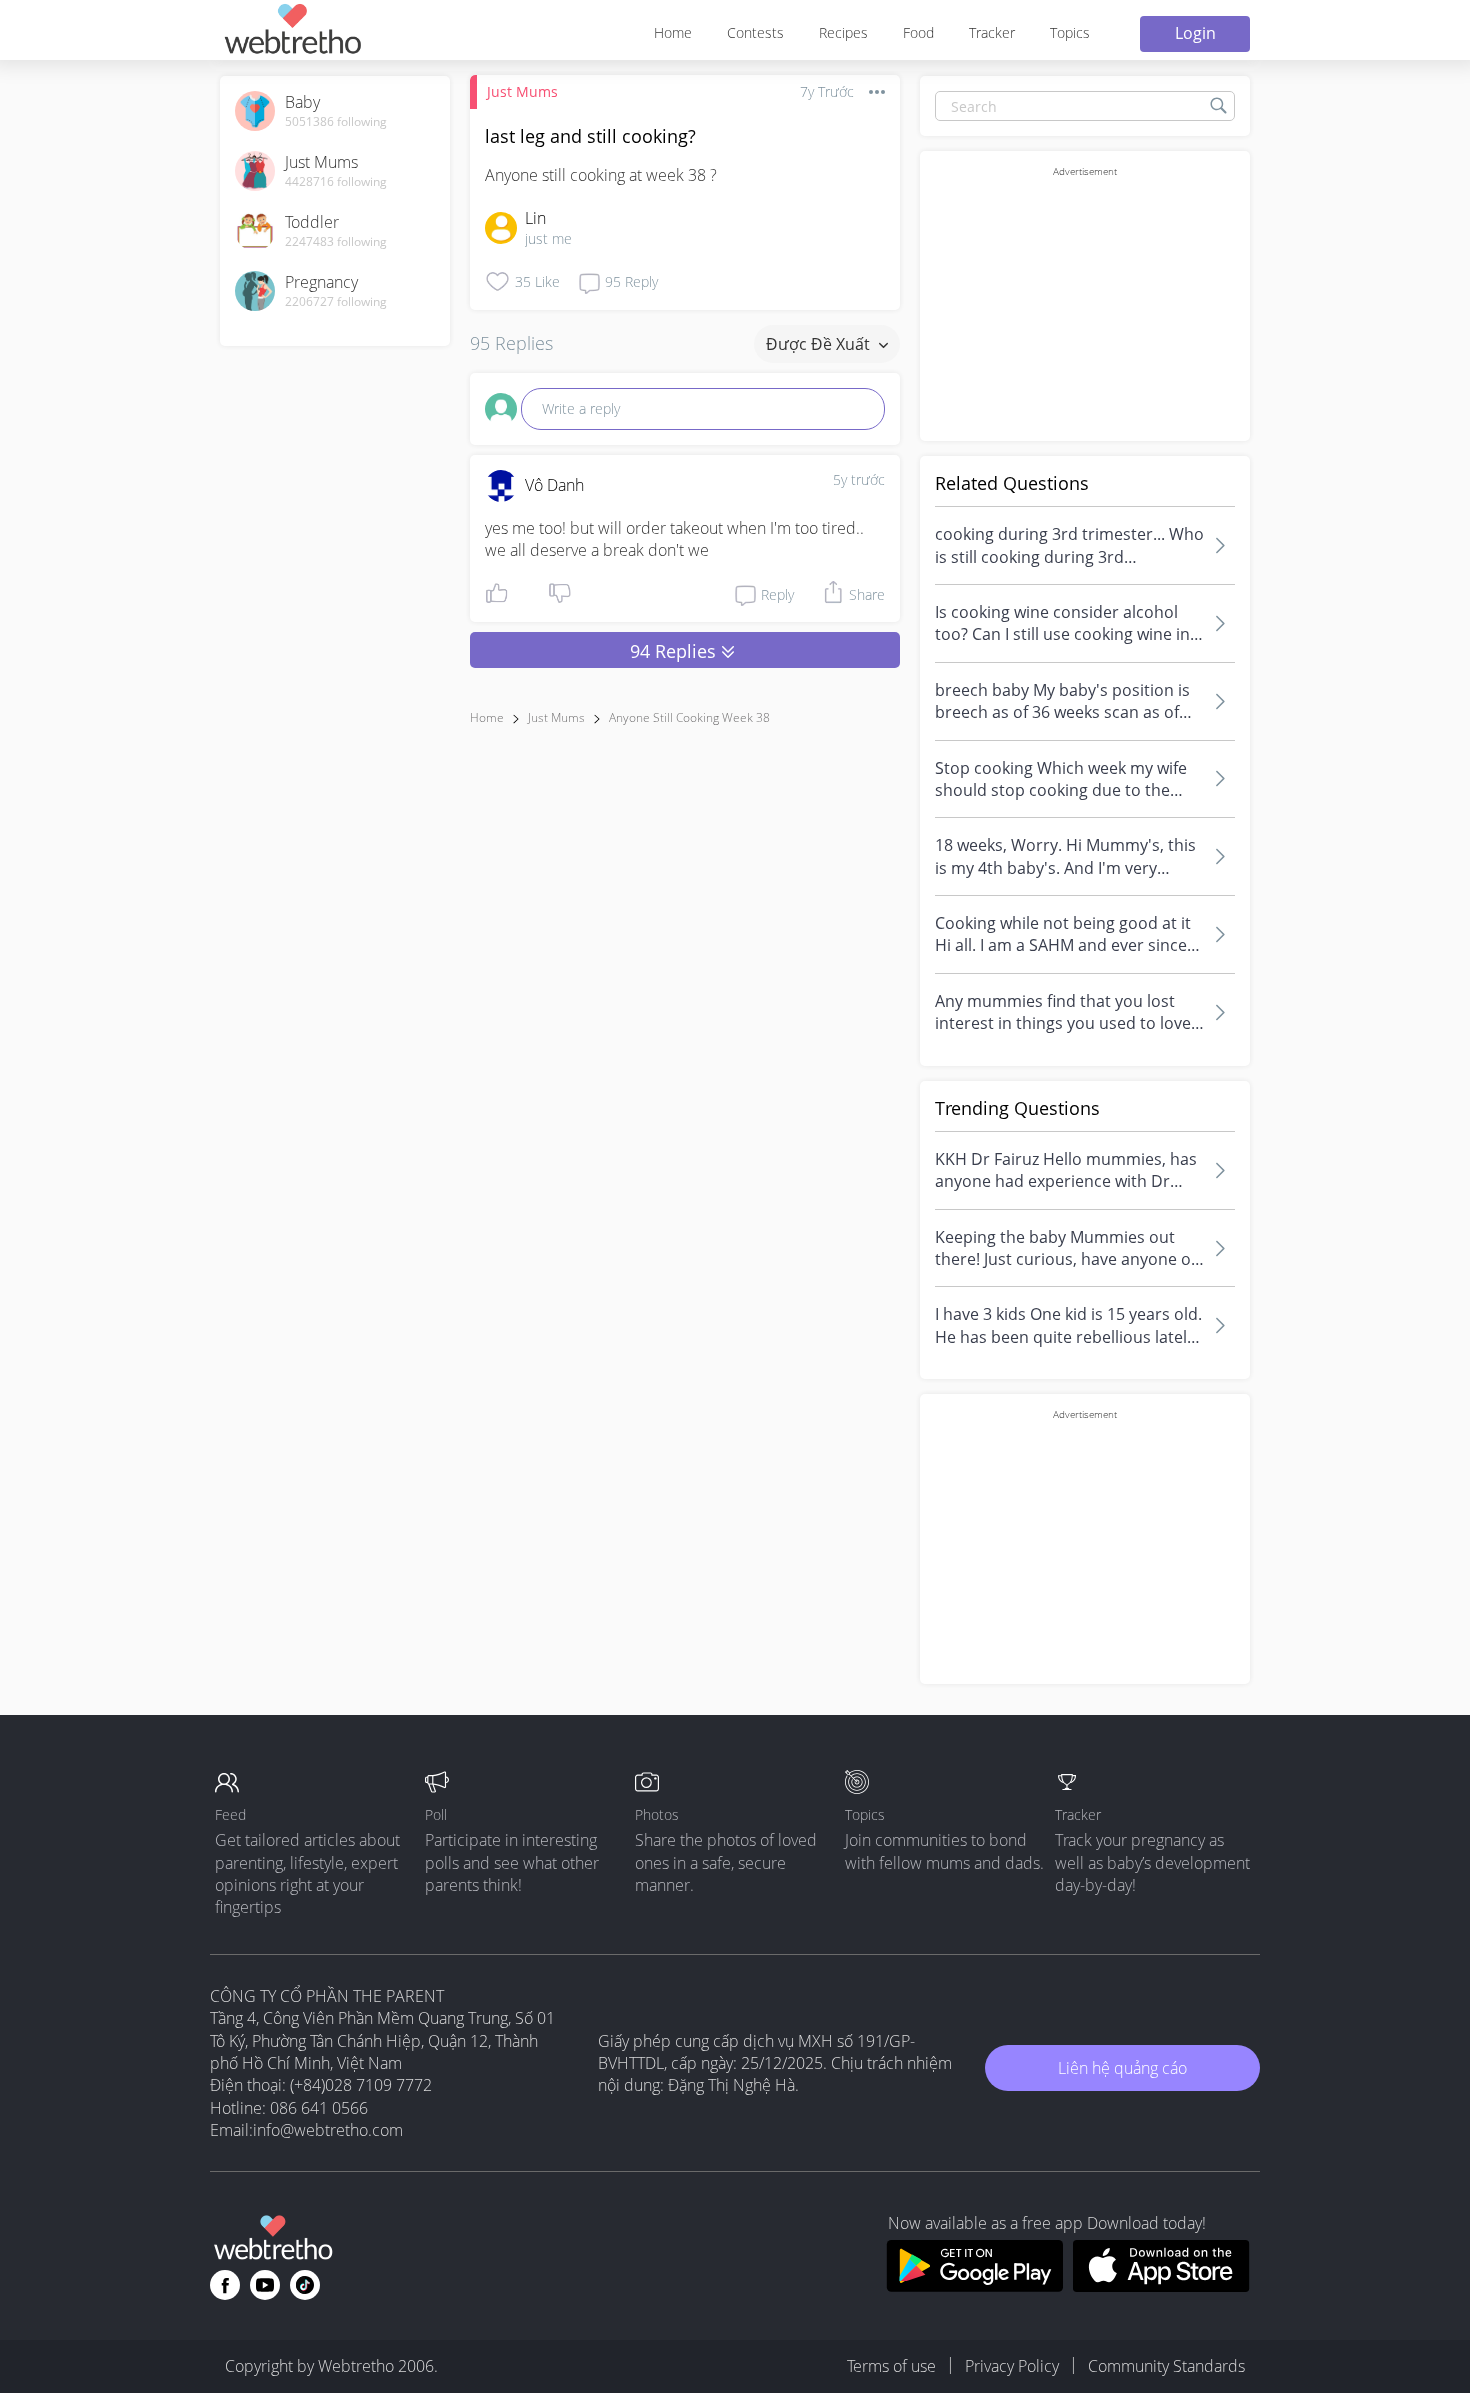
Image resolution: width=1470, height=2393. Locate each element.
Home (673, 32)
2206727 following (336, 302)
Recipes (843, 32)
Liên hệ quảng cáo (1122, 2068)
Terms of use (891, 2366)
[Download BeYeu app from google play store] (974, 2286)
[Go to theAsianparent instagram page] (305, 2285)
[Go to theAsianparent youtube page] (265, 2285)
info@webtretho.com (328, 2130)
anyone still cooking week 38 (689, 717)
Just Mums (522, 91)
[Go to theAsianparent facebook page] (225, 2285)
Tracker (992, 32)
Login (1195, 33)
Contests (755, 32)
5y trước (859, 479)
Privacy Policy (1012, 2366)
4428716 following (336, 182)
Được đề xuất (820, 344)
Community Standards (1166, 2366)
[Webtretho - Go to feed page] (292, 32)
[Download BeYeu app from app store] (1161, 2286)
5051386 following (336, 122)
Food (918, 32)
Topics (1070, 32)
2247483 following (336, 242)
